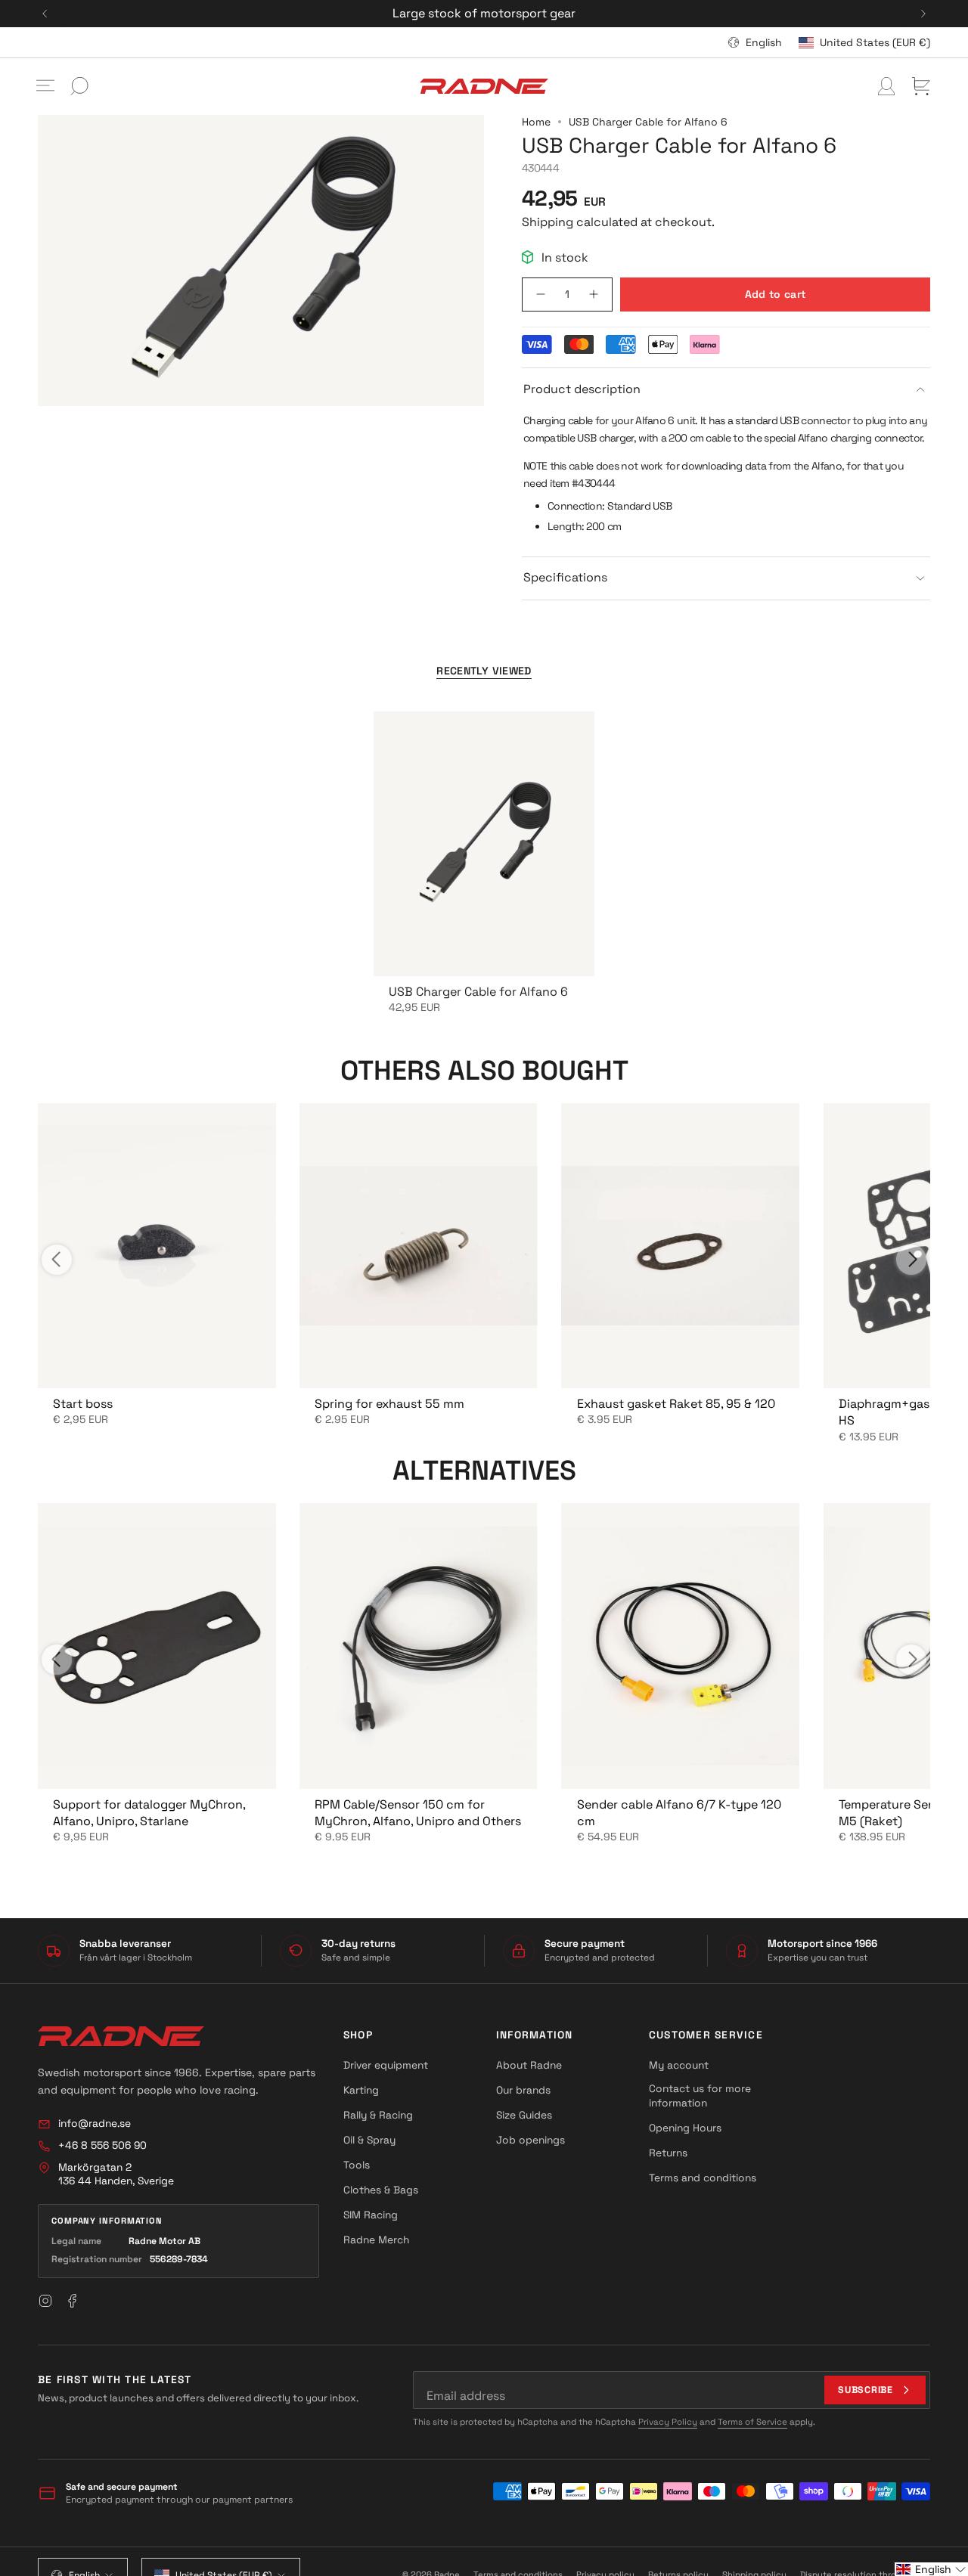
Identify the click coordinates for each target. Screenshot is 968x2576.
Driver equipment (386, 2065)
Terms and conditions (703, 2178)
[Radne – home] (121, 2036)
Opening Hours (685, 2128)
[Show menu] (45, 86)
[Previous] (45, 14)
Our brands (523, 2090)
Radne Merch (376, 2240)
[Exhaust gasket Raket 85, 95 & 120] (681, 1246)
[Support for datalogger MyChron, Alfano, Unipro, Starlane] (157, 1646)
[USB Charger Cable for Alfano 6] (484, 844)
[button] (931, 2569)
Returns (668, 2153)
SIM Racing (371, 2215)
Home (536, 122)
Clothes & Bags (381, 2190)
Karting (361, 2090)
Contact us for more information (700, 2096)
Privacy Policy (668, 2422)
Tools (357, 2165)
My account (679, 2065)
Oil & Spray (369, 2140)
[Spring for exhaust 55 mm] (418, 1246)
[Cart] (921, 86)
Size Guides (524, 2115)
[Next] (923, 14)
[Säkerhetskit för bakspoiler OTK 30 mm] (157, 1246)
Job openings (531, 2140)
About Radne (529, 2065)
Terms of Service (752, 2422)
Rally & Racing (378, 2115)
